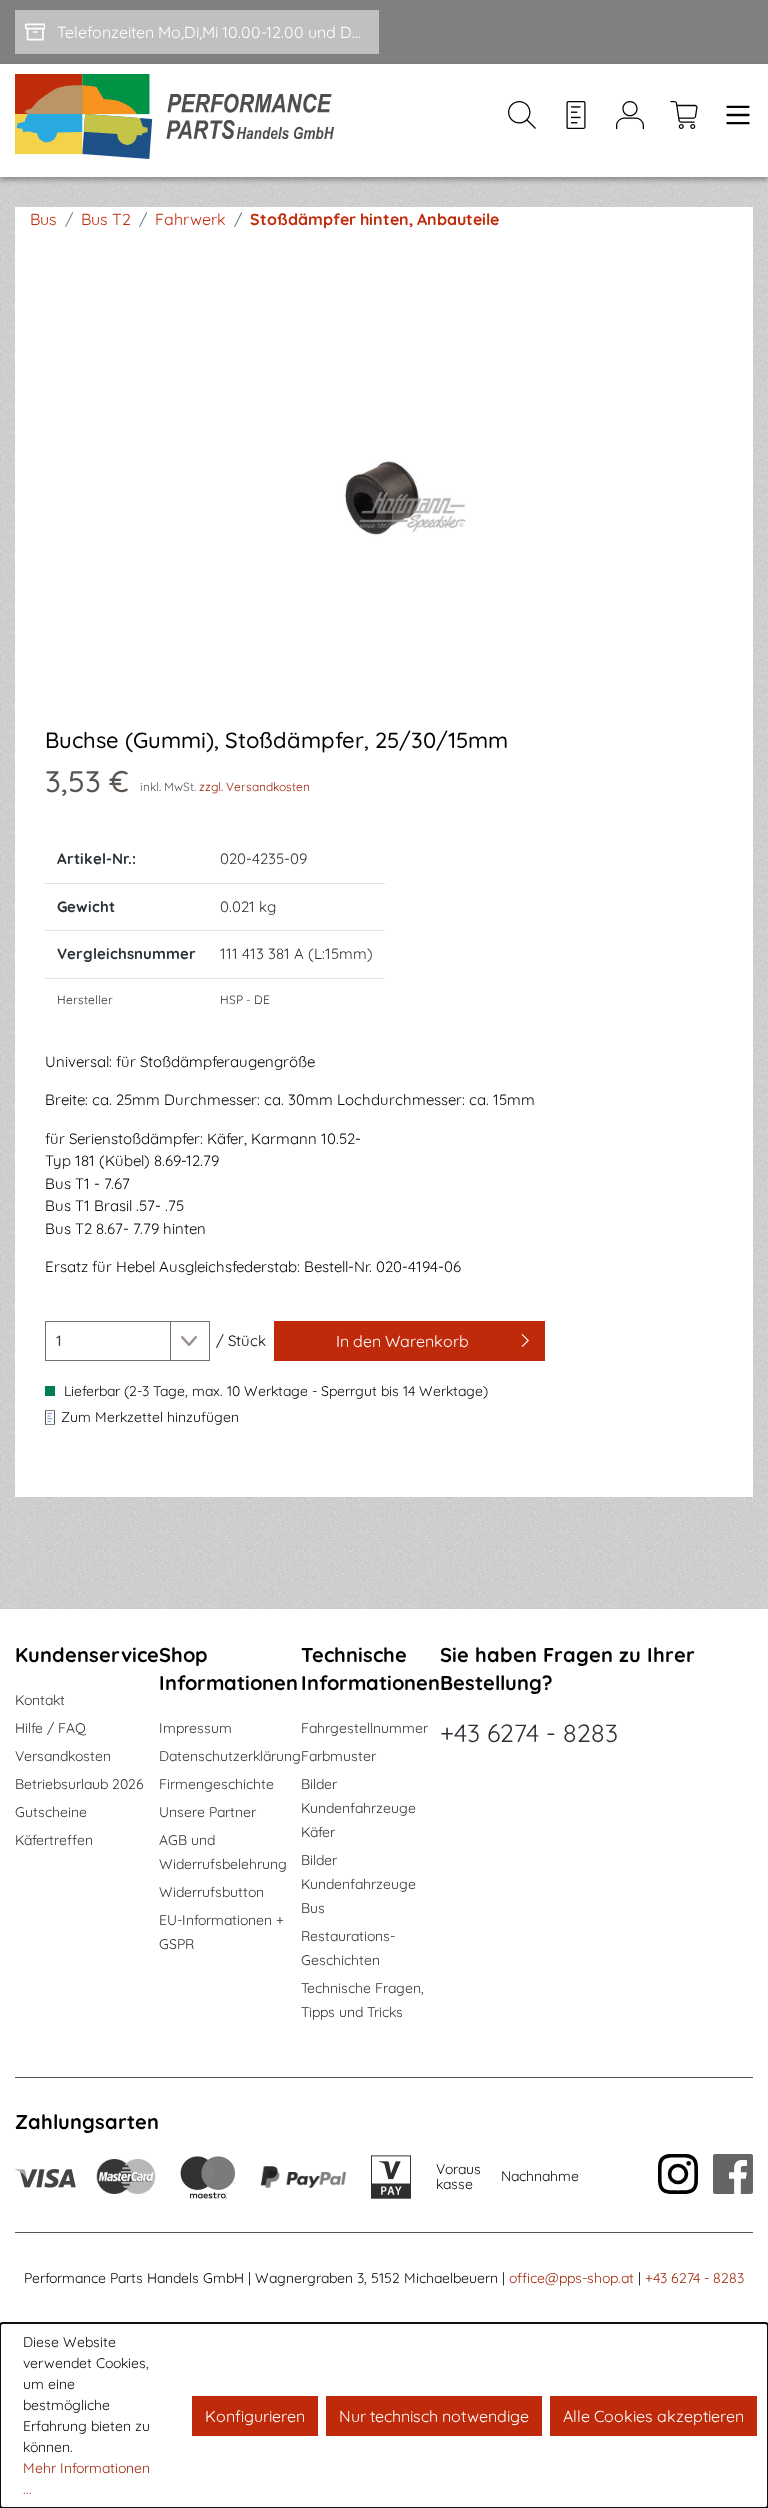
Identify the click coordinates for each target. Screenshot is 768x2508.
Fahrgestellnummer (364, 1728)
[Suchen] (522, 120)
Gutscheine (51, 1812)
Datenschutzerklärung (230, 1756)
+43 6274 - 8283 (529, 1732)
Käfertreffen (54, 1840)
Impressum (195, 1728)
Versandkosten (63, 1756)
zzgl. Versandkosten (254, 786)
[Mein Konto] (630, 120)
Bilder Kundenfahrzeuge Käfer (358, 1808)
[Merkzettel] (576, 120)
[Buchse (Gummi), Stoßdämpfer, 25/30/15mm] (384, 496)
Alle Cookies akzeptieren (653, 2416)
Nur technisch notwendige (434, 2416)
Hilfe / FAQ (50, 1728)
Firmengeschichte (216, 1784)
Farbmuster (338, 1756)
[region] (384, 496)
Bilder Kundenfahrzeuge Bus (358, 1884)
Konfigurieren (255, 2416)
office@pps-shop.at (571, 2278)
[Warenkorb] (684, 120)
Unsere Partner (207, 1812)
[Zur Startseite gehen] (181, 120)
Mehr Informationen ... (86, 2478)
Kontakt (40, 1700)
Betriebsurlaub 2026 (79, 1784)
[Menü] (732, 120)
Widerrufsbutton (211, 1892)
